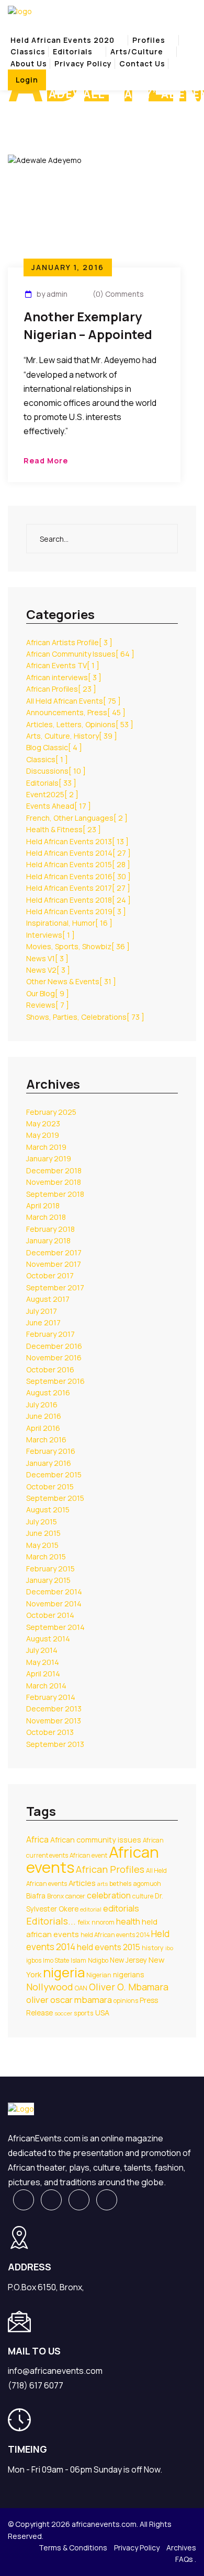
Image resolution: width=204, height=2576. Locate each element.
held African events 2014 (115, 1935)
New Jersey (128, 1960)
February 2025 (51, 1112)
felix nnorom (96, 1922)
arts (103, 1884)
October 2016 (50, 1369)
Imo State (56, 1960)
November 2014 (54, 1604)
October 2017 (50, 1275)
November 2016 (54, 1357)
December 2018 (54, 1170)
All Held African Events (73, 701)
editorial (91, 1909)
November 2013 (54, 1721)
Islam (78, 1960)
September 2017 (55, 1287)
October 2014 (50, 1615)
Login (27, 80)
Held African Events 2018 (78, 900)
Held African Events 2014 (78, 853)
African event (88, 1855)
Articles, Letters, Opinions (80, 724)
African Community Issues (80, 654)
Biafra (36, 1896)
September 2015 (55, 1498)
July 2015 (42, 1522)
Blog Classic (54, 747)
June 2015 (43, 1533)
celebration (109, 1895)
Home (20, 112)
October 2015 (50, 1487)
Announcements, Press (76, 712)
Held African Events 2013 (77, 841)
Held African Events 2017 (78, 888)
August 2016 (48, 1392)
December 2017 (54, 1252)
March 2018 (46, 1217)
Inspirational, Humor (69, 923)
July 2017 (42, 1311)
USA (102, 2013)
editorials (121, 1908)
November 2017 (54, 1264)
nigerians (128, 1975)
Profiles (149, 40)
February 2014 (51, 1697)
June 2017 (43, 1322)
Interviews (50, 935)
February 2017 (50, 1334)
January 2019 (49, 1158)
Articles (82, 1883)
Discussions (56, 771)
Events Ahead (59, 806)
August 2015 (48, 1510)
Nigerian (99, 1975)
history (153, 1948)
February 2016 (51, 1451)
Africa (37, 1839)
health (128, 1921)
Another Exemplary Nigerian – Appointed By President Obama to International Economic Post (88, 327)
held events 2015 (109, 1947)
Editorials (73, 51)
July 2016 (42, 1404)
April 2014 (43, 1674)
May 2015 (42, 1545)
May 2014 (43, 1662)
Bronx (55, 1896)
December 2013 (54, 1709)
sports (84, 2013)
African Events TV (63, 665)
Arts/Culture (137, 51)
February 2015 (50, 1569)
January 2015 (48, 1580)
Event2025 (52, 794)
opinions (126, 2001)
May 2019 (43, 1135)
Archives (181, 2548)
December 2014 (54, 1592)
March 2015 (46, 1557)
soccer (63, 2013)
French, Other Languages (77, 818)
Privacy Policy (83, 63)
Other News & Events (71, 981)
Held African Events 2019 (76, 911)
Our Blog (48, 993)
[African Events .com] (20, 11)
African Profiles (61, 689)
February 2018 (50, 1229)
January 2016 (49, 1463)
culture (143, 1896)
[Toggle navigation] (15, 31)
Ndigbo (98, 1960)
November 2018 (54, 1182)
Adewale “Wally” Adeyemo (96, 112)
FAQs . (186, 2559)
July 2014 (42, 1650)
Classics (28, 51)
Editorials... (51, 1921)
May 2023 (43, 1123)
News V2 (48, 970)
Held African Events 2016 (78, 876)
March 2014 (46, 1686)
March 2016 (46, 1439)
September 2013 (55, 1744)
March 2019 (46, 1147)
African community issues (96, 1840)
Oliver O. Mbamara (129, 1987)
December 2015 (54, 1475)
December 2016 (54, 1346)
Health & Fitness (64, 829)
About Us (29, 63)
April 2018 (43, 1205)
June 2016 (44, 1416)
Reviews (48, 1005)
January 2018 (48, 1240)
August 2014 (48, 1639)
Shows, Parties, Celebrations (85, 1017)
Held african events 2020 (63, 40)
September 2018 (55, 1194)
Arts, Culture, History (72, 736)
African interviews (64, 677)
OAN (81, 1988)
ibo (169, 1948)
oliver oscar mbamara (69, 2000)
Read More (46, 461)
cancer (75, 1896)
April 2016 (43, 1428)
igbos (34, 1960)
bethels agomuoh (135, 1884)
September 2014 (55, 1627)
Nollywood (50, 1987)
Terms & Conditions (73, 2548)
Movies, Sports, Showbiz (78, 946)
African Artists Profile (69, 642)
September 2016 (55, 1381)
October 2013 (50, 1732)
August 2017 (48, 1299)
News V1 (47, 958)
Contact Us (142, 63)
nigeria (64, 1972)
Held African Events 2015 (78, 864)
